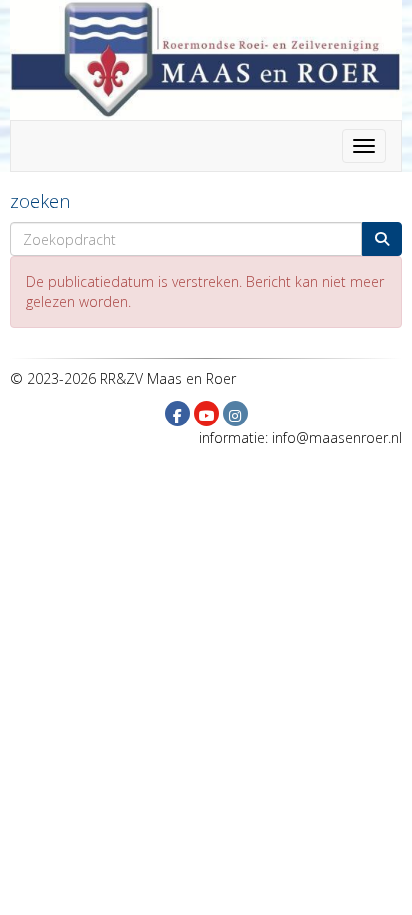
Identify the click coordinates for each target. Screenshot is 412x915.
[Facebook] (177, 415)
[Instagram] (235, 415)
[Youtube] (206, 415)
